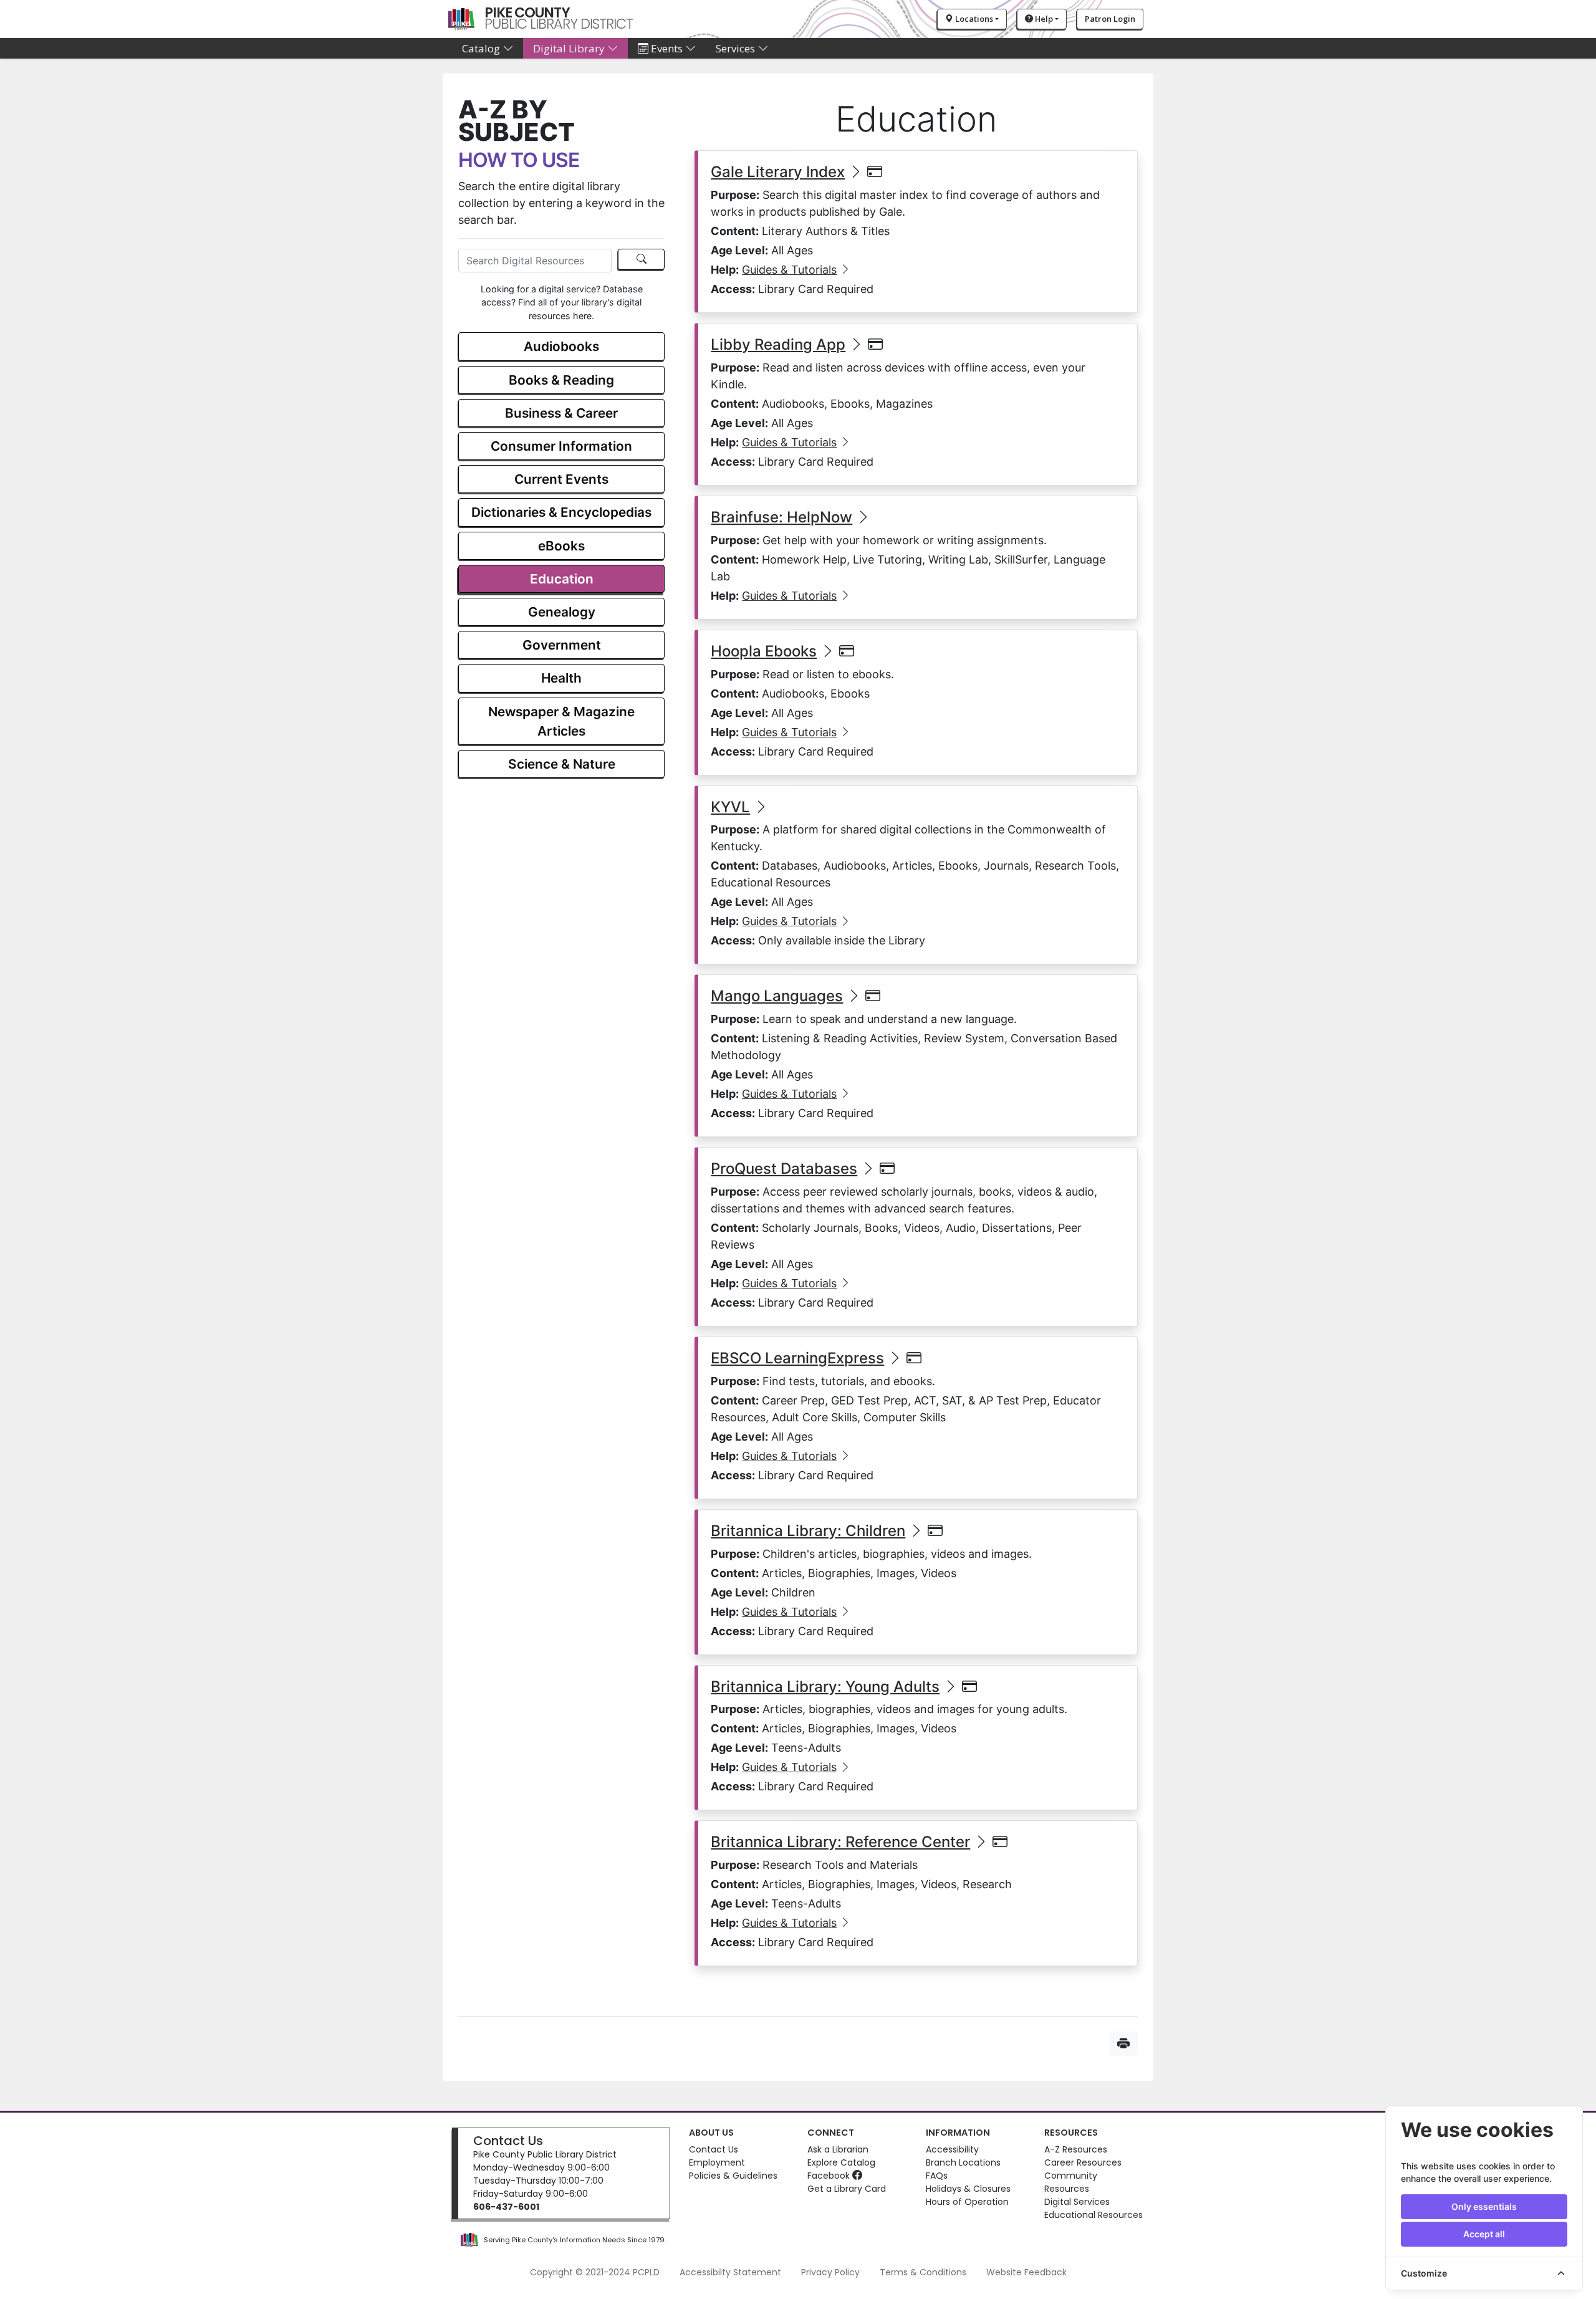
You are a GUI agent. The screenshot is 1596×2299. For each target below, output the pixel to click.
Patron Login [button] (1110, 19)
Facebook (830, 2176)
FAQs (937, 2176)
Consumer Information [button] (561, 446)
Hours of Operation (967, 2202)
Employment (717, 2162)
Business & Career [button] (561, 413)
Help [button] (1043, 19)
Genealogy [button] (562, 612)
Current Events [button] (561, 479)
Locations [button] (973, 19)
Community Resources (1071, 2182)
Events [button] (667, 48)
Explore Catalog (841, 2162)
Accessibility (952, 2149)
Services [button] (737, 48)
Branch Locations (963, 2162)
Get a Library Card (847, 2189)
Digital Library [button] (570, 48)
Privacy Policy (830, 2272)
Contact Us (508, 2141)
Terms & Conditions (923, 2272)
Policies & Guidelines (733, 2176)
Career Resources (1083, 2162)
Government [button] (562, 645)
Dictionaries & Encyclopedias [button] (561, 512)
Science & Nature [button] (562, 764)
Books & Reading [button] (561, 380)
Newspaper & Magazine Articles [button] (561, 721)
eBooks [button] (561, 546)
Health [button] (561, 678)
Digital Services (1077, 2202)
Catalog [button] (482, 48)
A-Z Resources (1076, 2149)
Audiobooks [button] (561, 346)
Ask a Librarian (838, 2149)
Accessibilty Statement (730, 2272)
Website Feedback (1026, 2272)
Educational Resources (1094, 2215)
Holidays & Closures (968, 2189)
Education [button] (562, 579)
